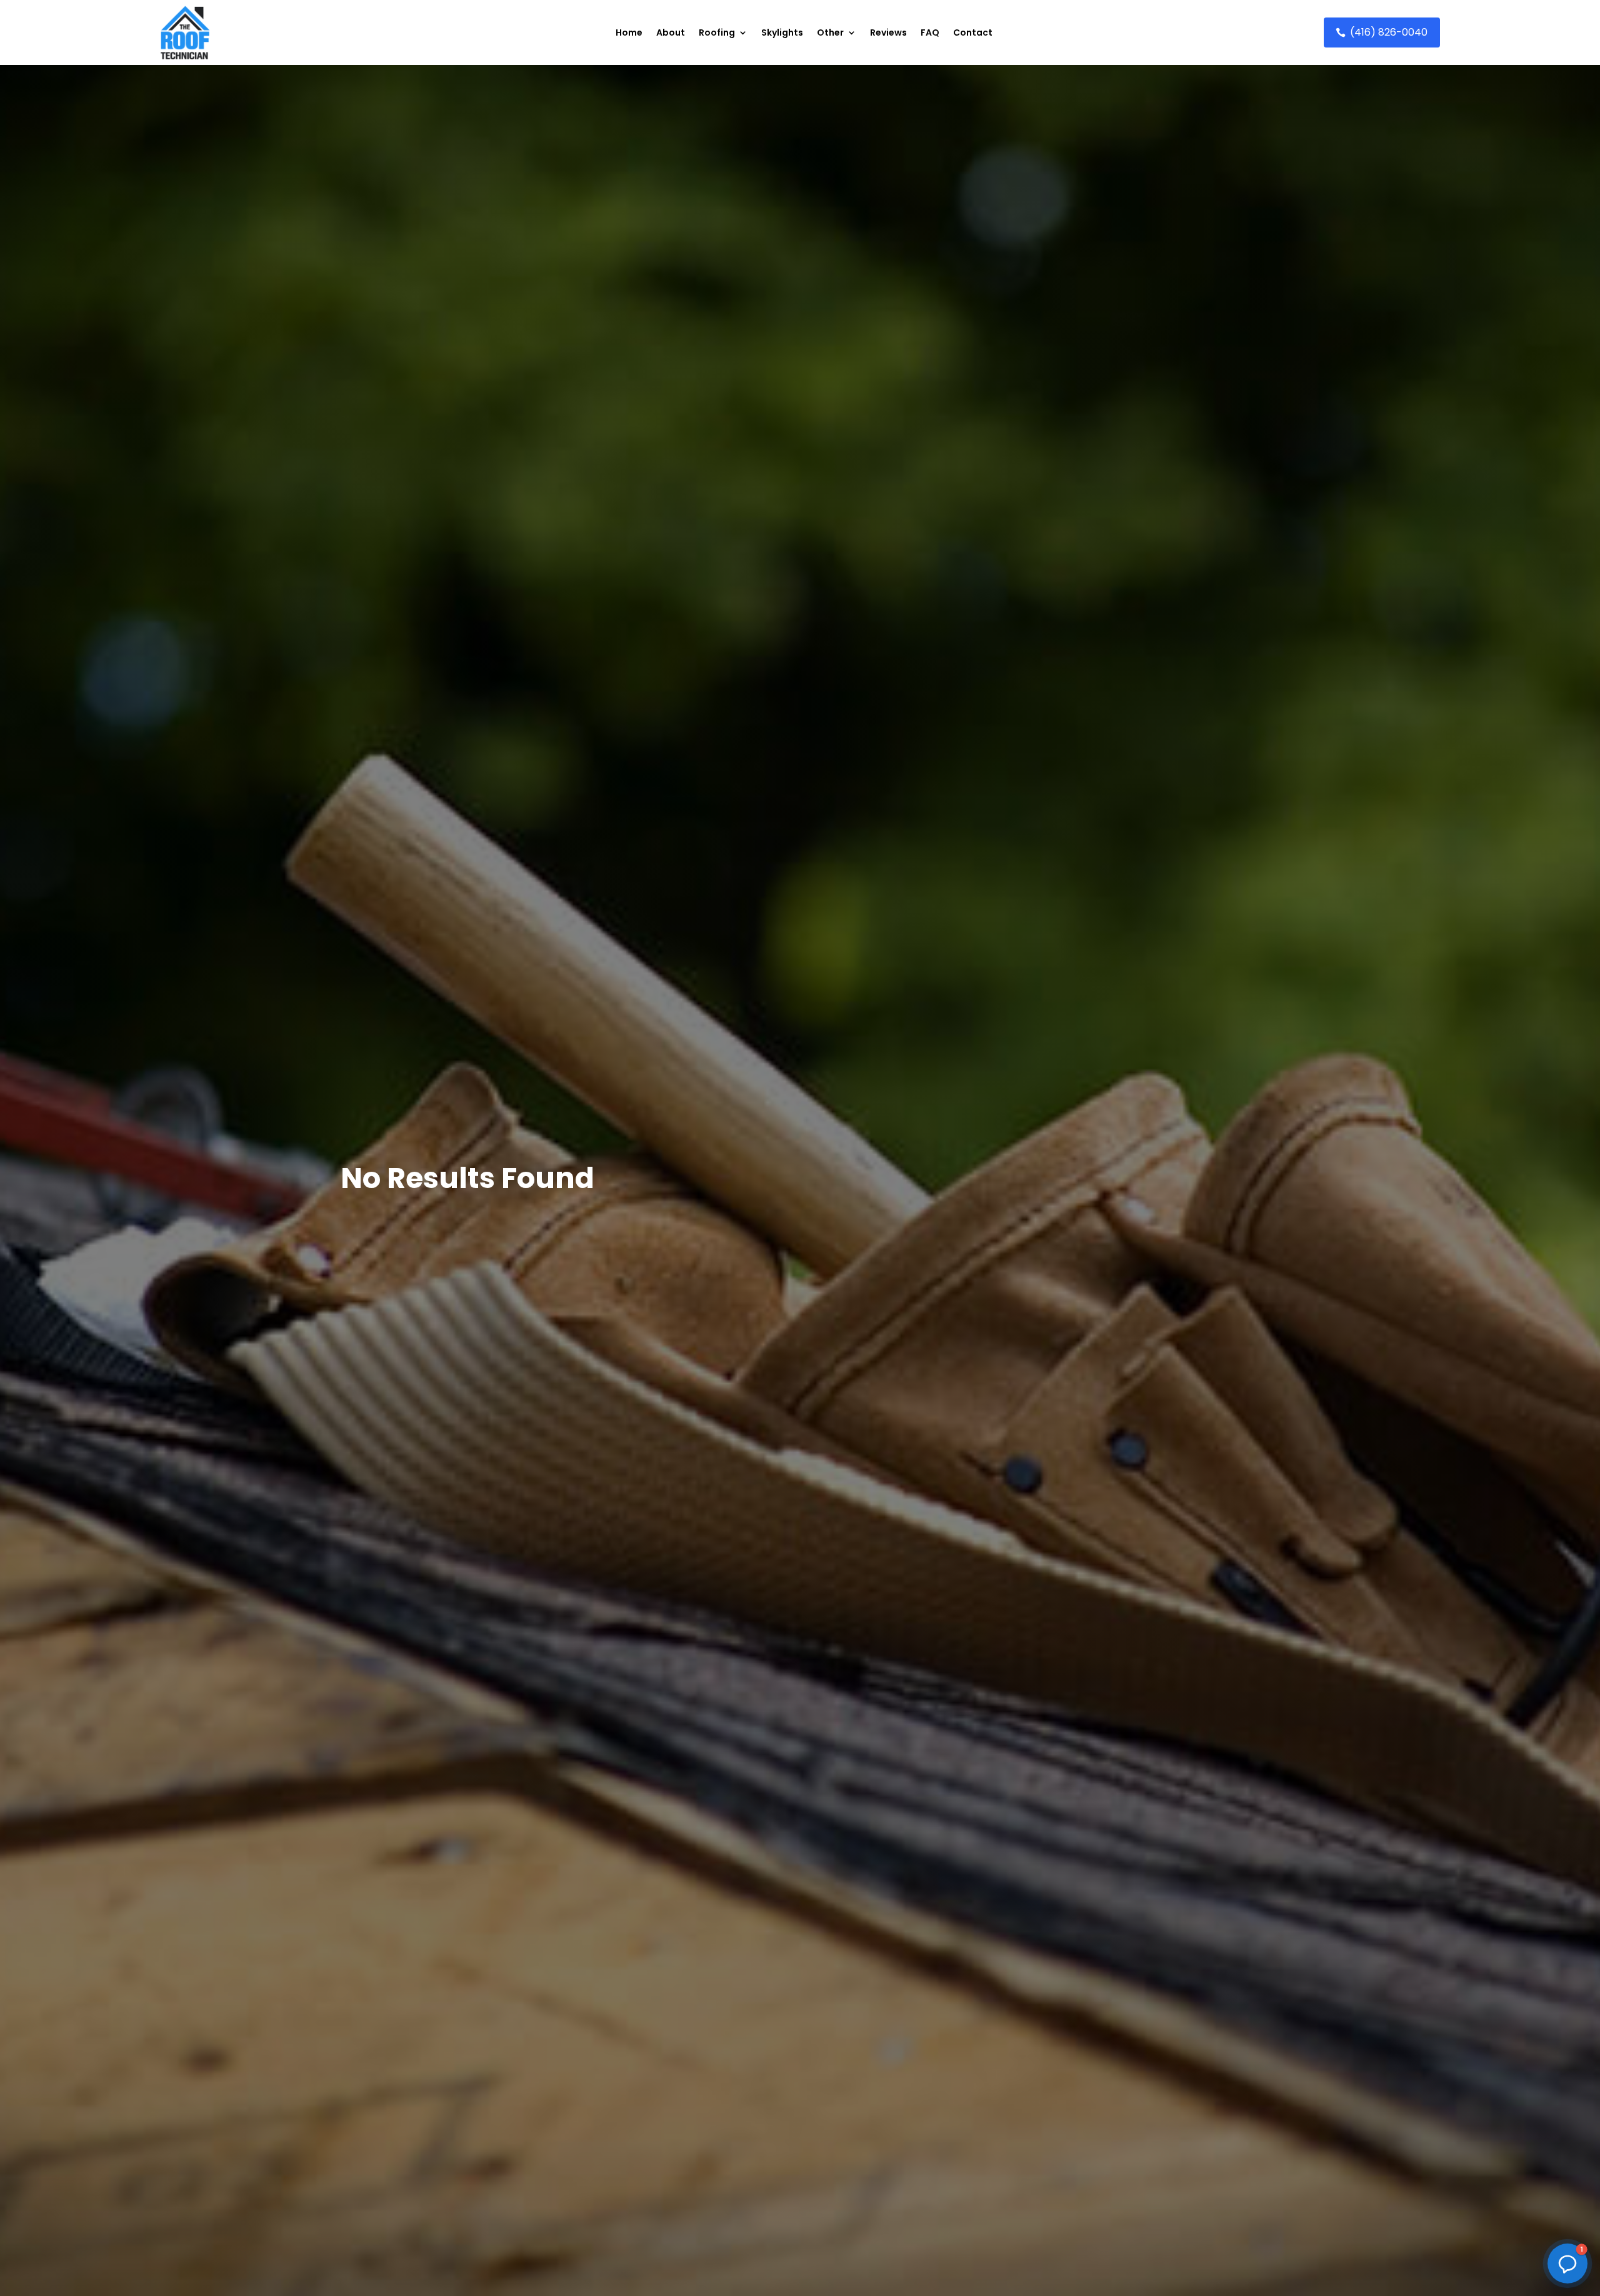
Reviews (888, 32)
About (671, 32)
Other (830, 32)
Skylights (782, 32)
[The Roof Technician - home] (185, 32)
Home (629, 32)
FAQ (930, 32)
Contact (973, 32)
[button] (1567, 2264)
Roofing (717, 32)
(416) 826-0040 (1389, 32)
